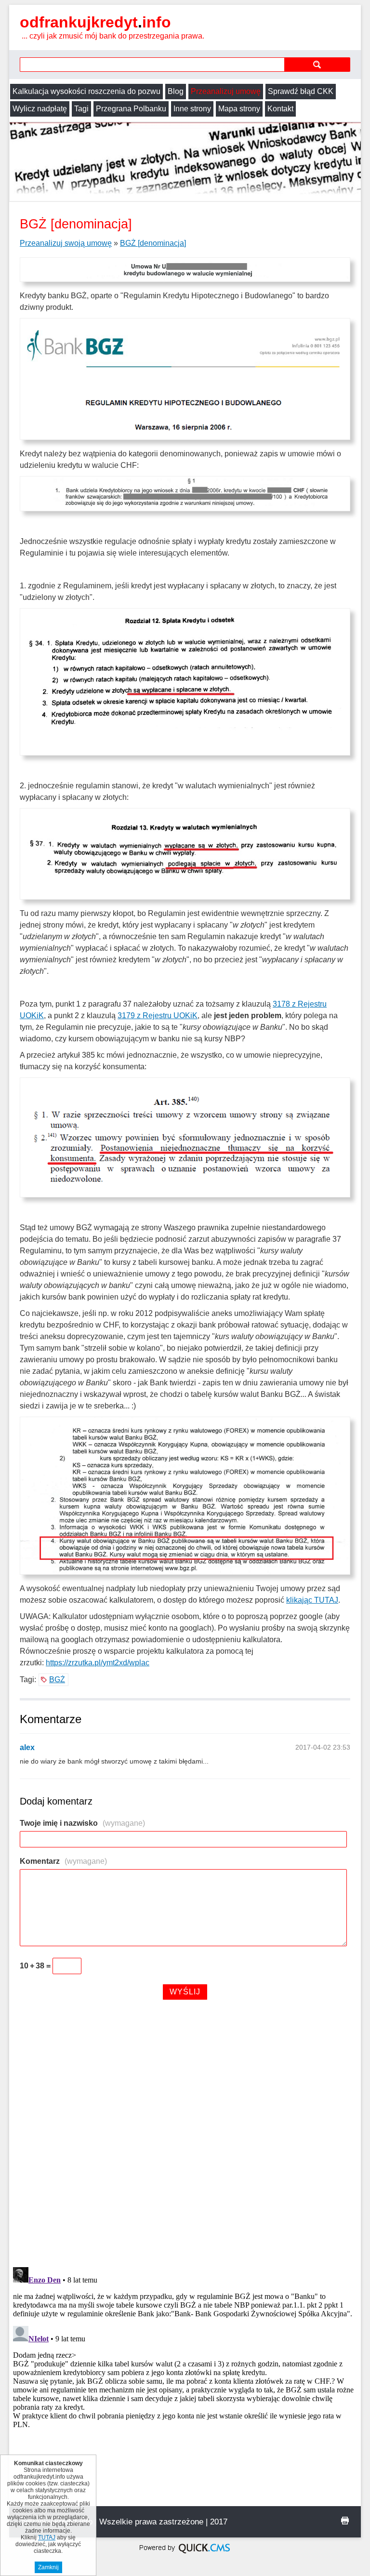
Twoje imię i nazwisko (82, 1823)
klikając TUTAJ (312, 1600)
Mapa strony (239, 109)
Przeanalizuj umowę (226, 91)
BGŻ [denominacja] (153, 243)
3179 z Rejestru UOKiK (158, 1016)
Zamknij (48, 2567)
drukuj (345, 2521)
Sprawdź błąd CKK (301, 91)
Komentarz (63, 1861)
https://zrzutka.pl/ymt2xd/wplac (98, 1663)
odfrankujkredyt (95, 22)
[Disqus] (185, 2135)
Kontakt (280, 109)
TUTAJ (47, 2537)
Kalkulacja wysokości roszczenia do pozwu (86, 91)
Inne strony (192, 109)
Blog (176, 91)
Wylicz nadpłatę (40, 109)
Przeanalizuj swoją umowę (66, 243)
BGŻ (57, 1680)
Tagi (81, 109)
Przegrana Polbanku (131, 109)
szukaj (317, 64)
